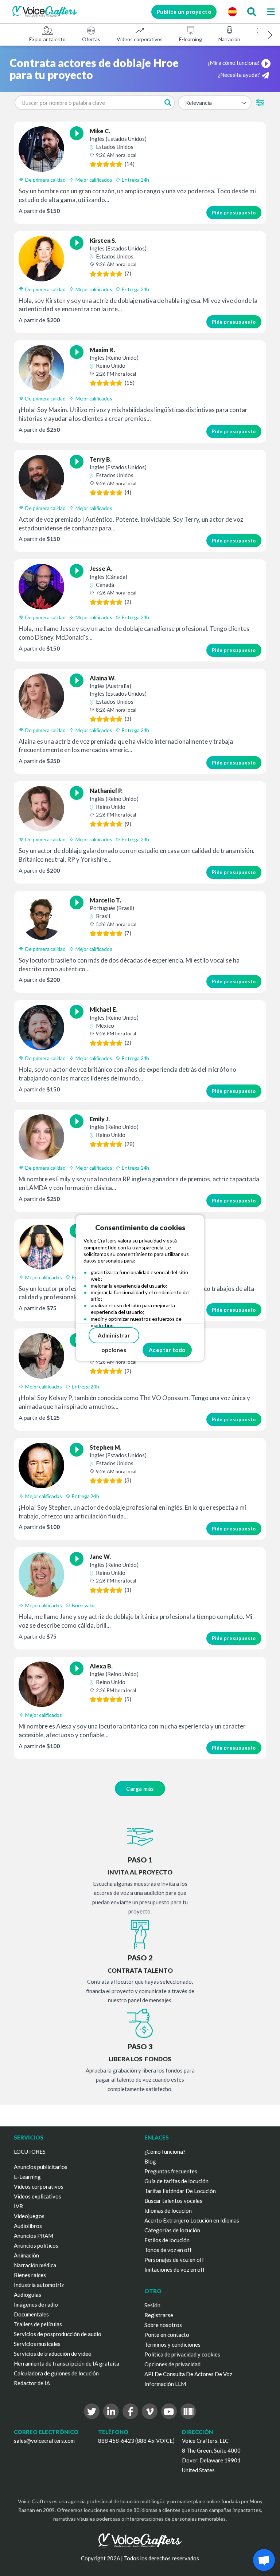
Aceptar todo (167, 1350)
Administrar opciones (114, 1338)
